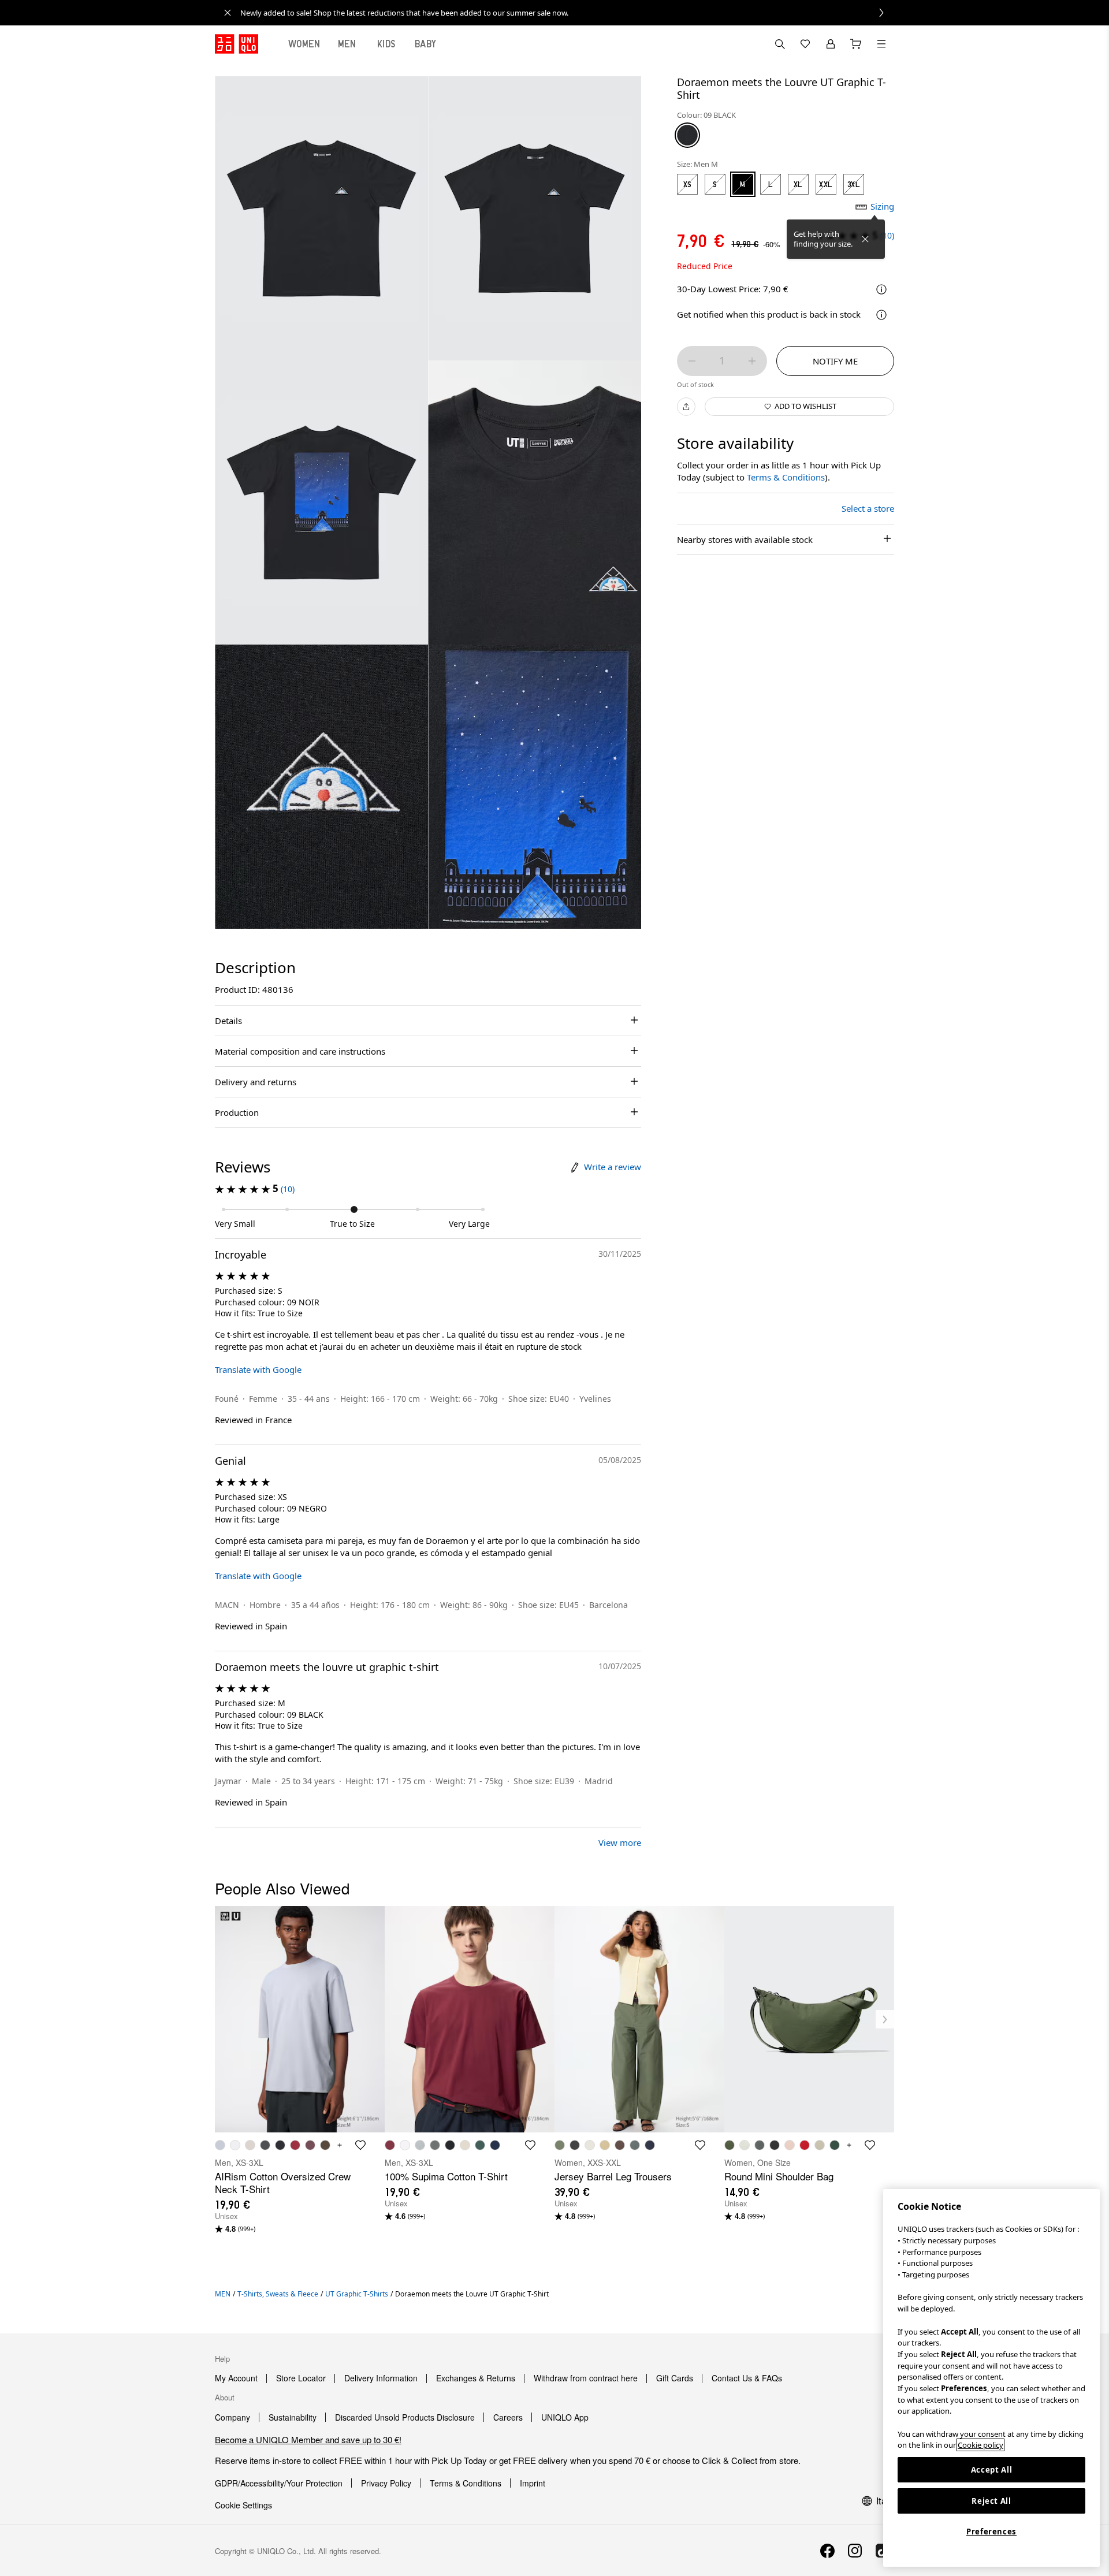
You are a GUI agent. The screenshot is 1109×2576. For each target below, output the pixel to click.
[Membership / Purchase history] (831, 44)
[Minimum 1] (692, 361)
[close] (228, 13)
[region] (991, 2378)
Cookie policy (980, 2445)
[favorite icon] (360, 2145)
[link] (567, 13)
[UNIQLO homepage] (237, 44)
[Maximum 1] (752, 361)
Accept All (992, 2470)
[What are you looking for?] (780, 44)
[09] (687, 135)
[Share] (686, 407)
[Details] (881, 315)
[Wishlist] (805, 44)
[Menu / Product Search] (881, 44)
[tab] (304, 44)
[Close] (865, 239)
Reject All (991, 2501)
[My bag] (856, 44)
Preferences (991, 2532)
